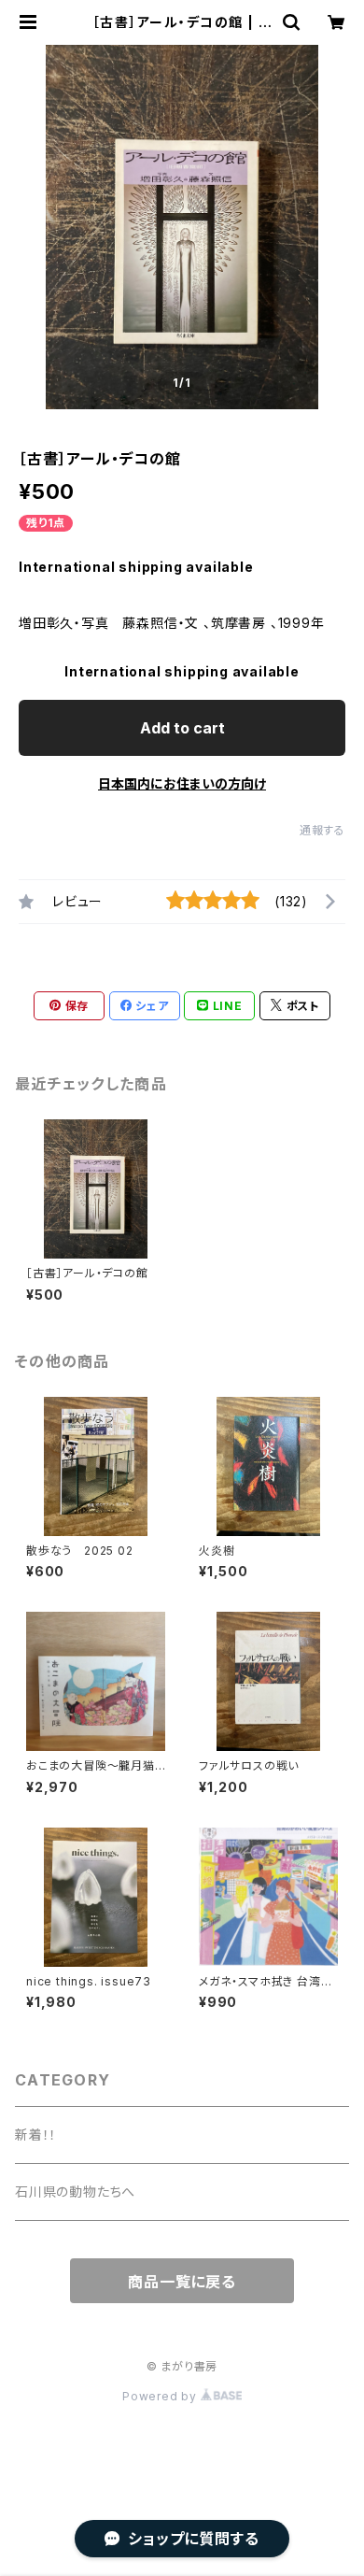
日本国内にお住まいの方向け (182, 783)
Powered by (161, 2396)
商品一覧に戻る (182, 2282)
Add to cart (182, 728)
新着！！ (36, 2135)
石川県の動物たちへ (75, 2192)
